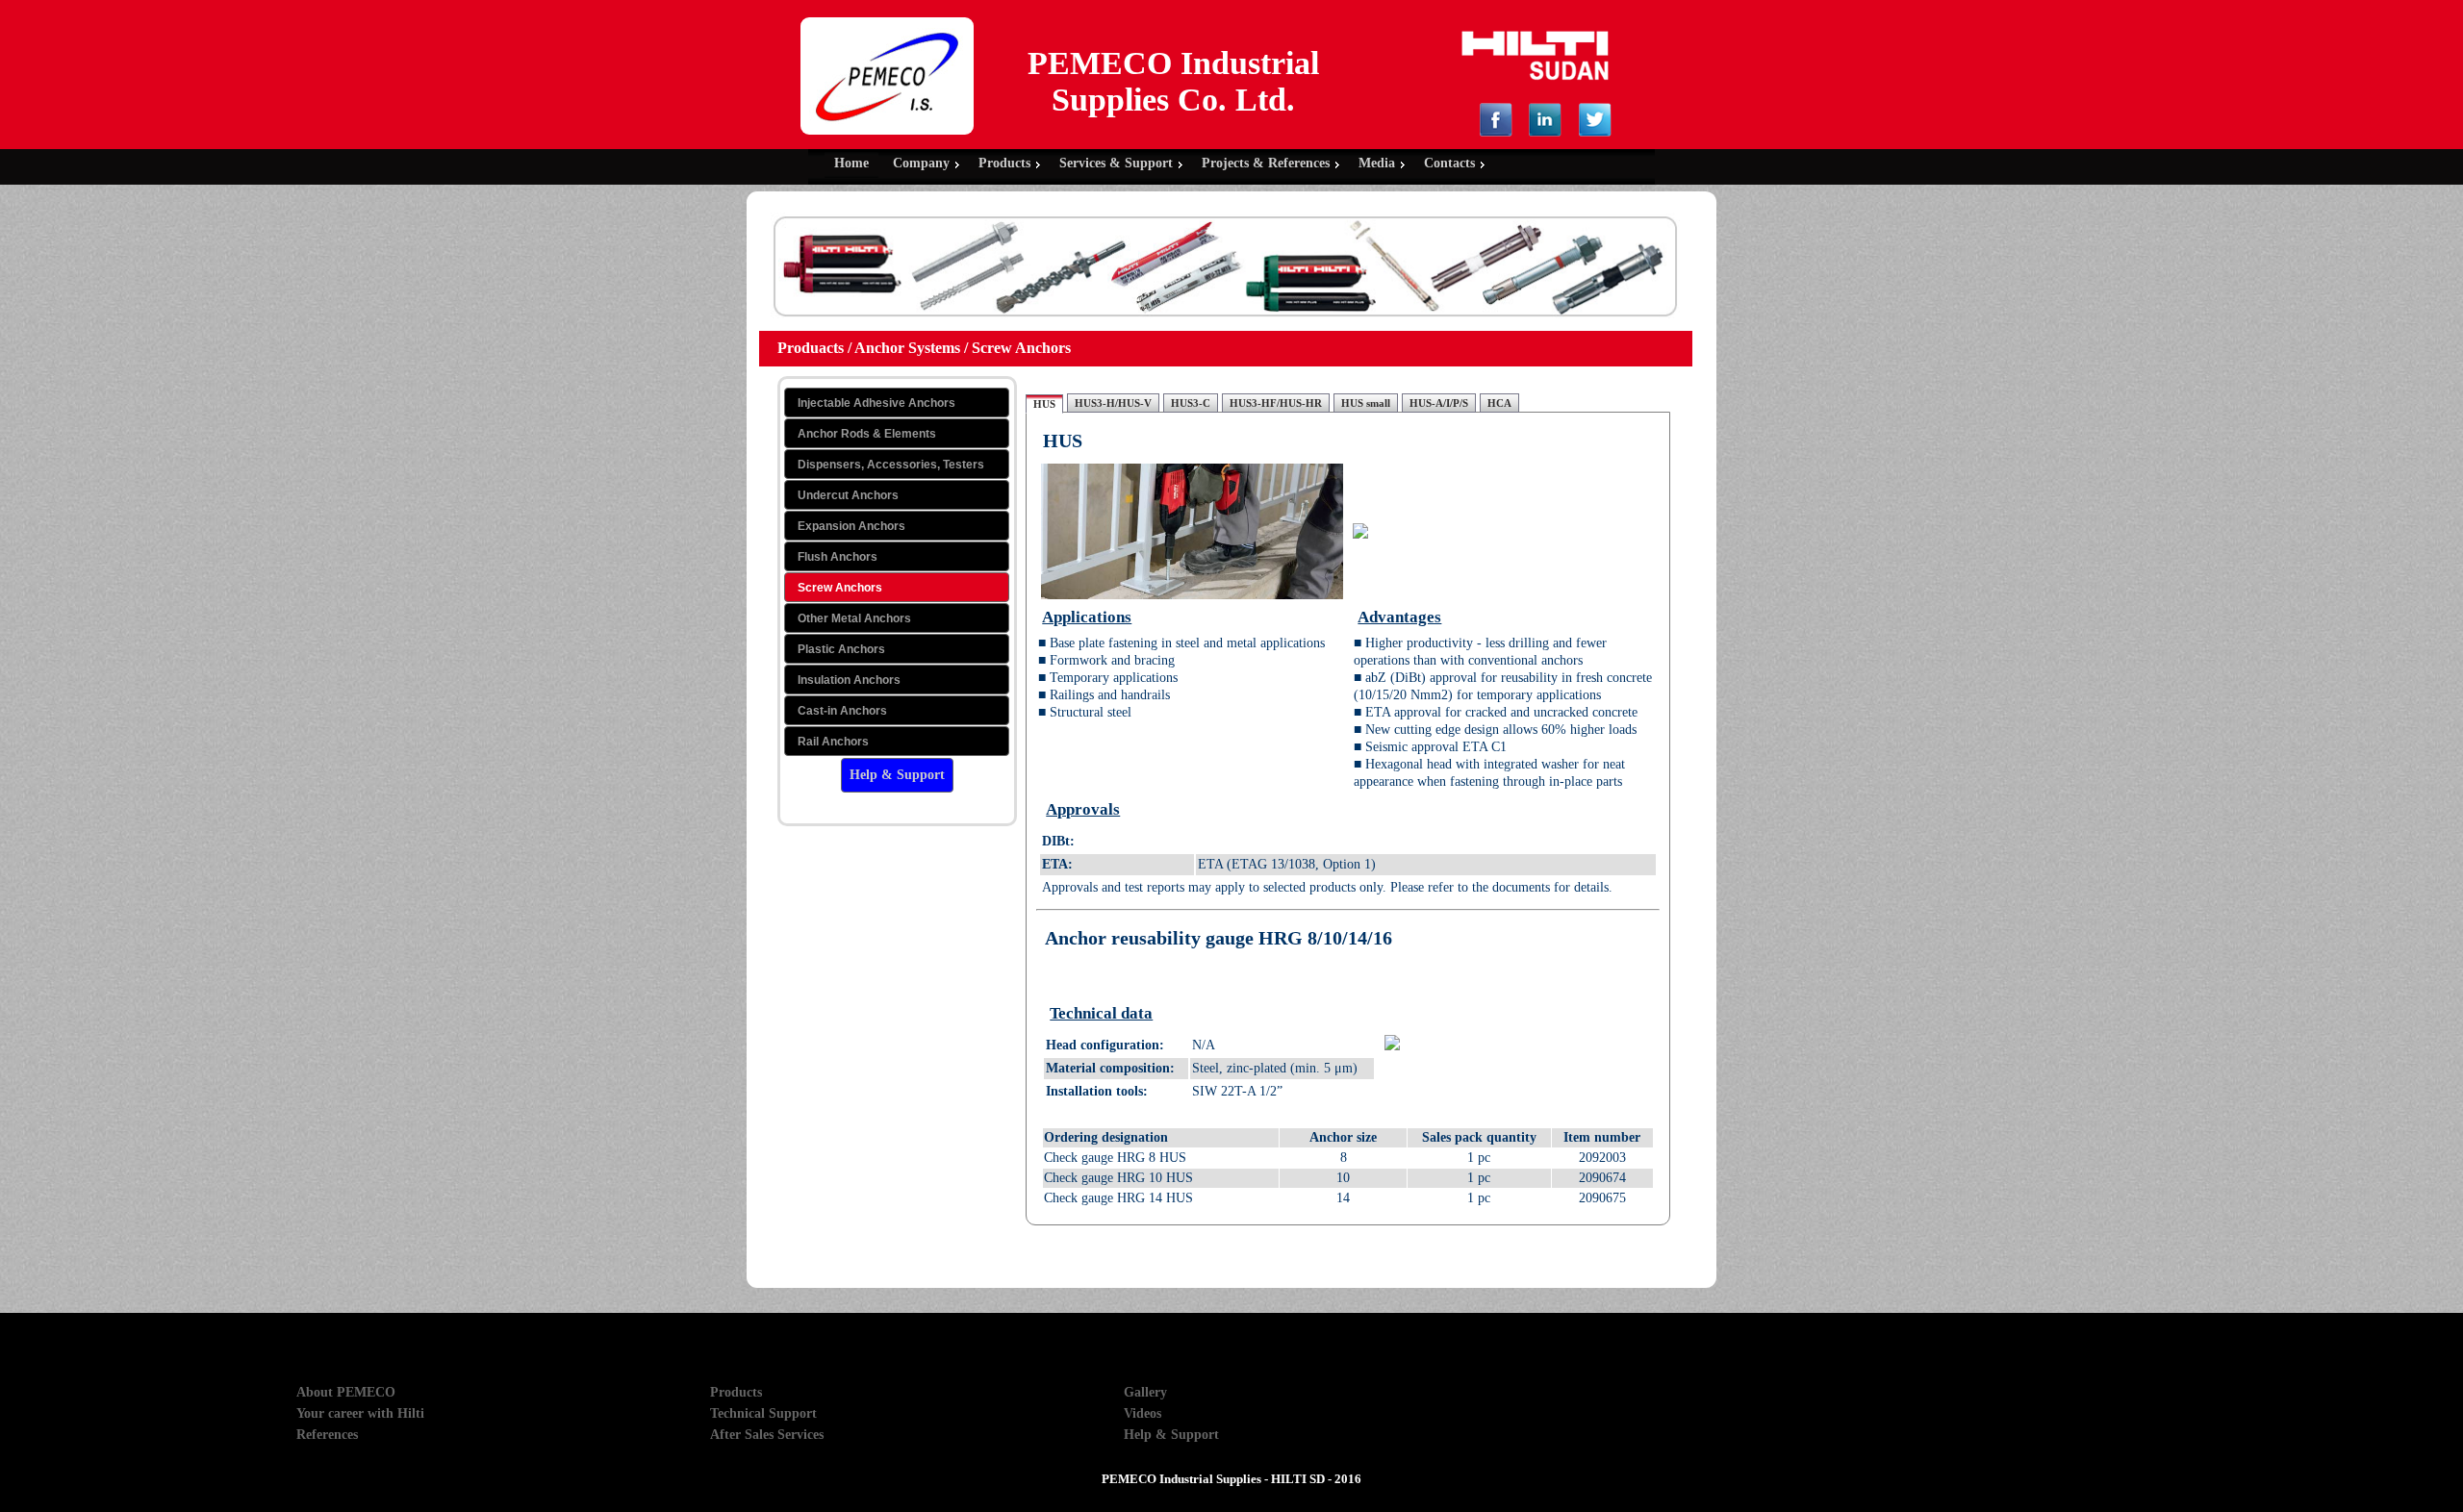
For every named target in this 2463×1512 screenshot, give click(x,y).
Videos (1143, 1413)
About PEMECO (346, 1392)
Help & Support (1171, 1435)
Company (921, 163)
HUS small (1366, 403)
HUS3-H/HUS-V (1113, 403)
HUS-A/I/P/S (1439, 403)
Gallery (1145, 1392)
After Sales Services (767, 1435)
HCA (1499, 403)
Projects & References (1266, 163)
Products (1004, 163)
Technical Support (763, 1413)
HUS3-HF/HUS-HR (1276, 403)
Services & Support (1116, 163)
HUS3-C (1191, 403)
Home (851, 163)
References (327, 1435)
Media (1377, 163)
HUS (1044, 404)
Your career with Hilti (360, 1413)
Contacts (1449, 163)
